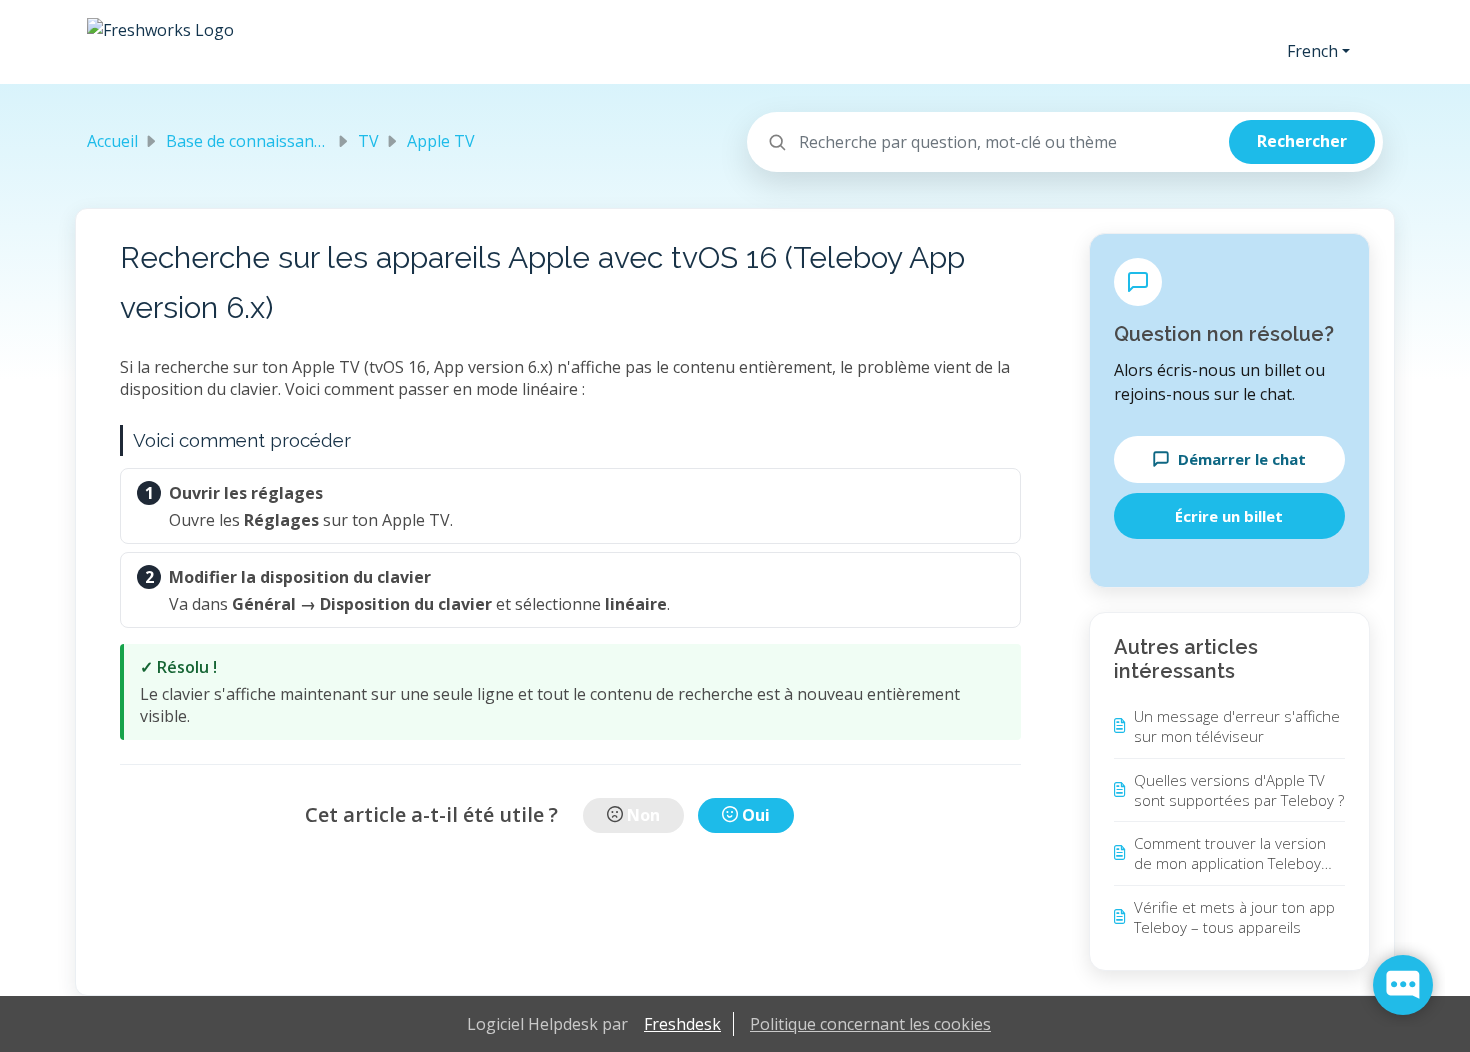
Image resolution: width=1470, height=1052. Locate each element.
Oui (756, 815)
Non (643, 815)
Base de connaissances (252, 141)
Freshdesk (682, 1024)
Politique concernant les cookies (870, 1024)
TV (368, 141)
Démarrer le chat (1242, 459)
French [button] (1312, 51)
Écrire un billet (1229, 516)
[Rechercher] (1302, 142)
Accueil (112, 141)
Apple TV (441, 141)
